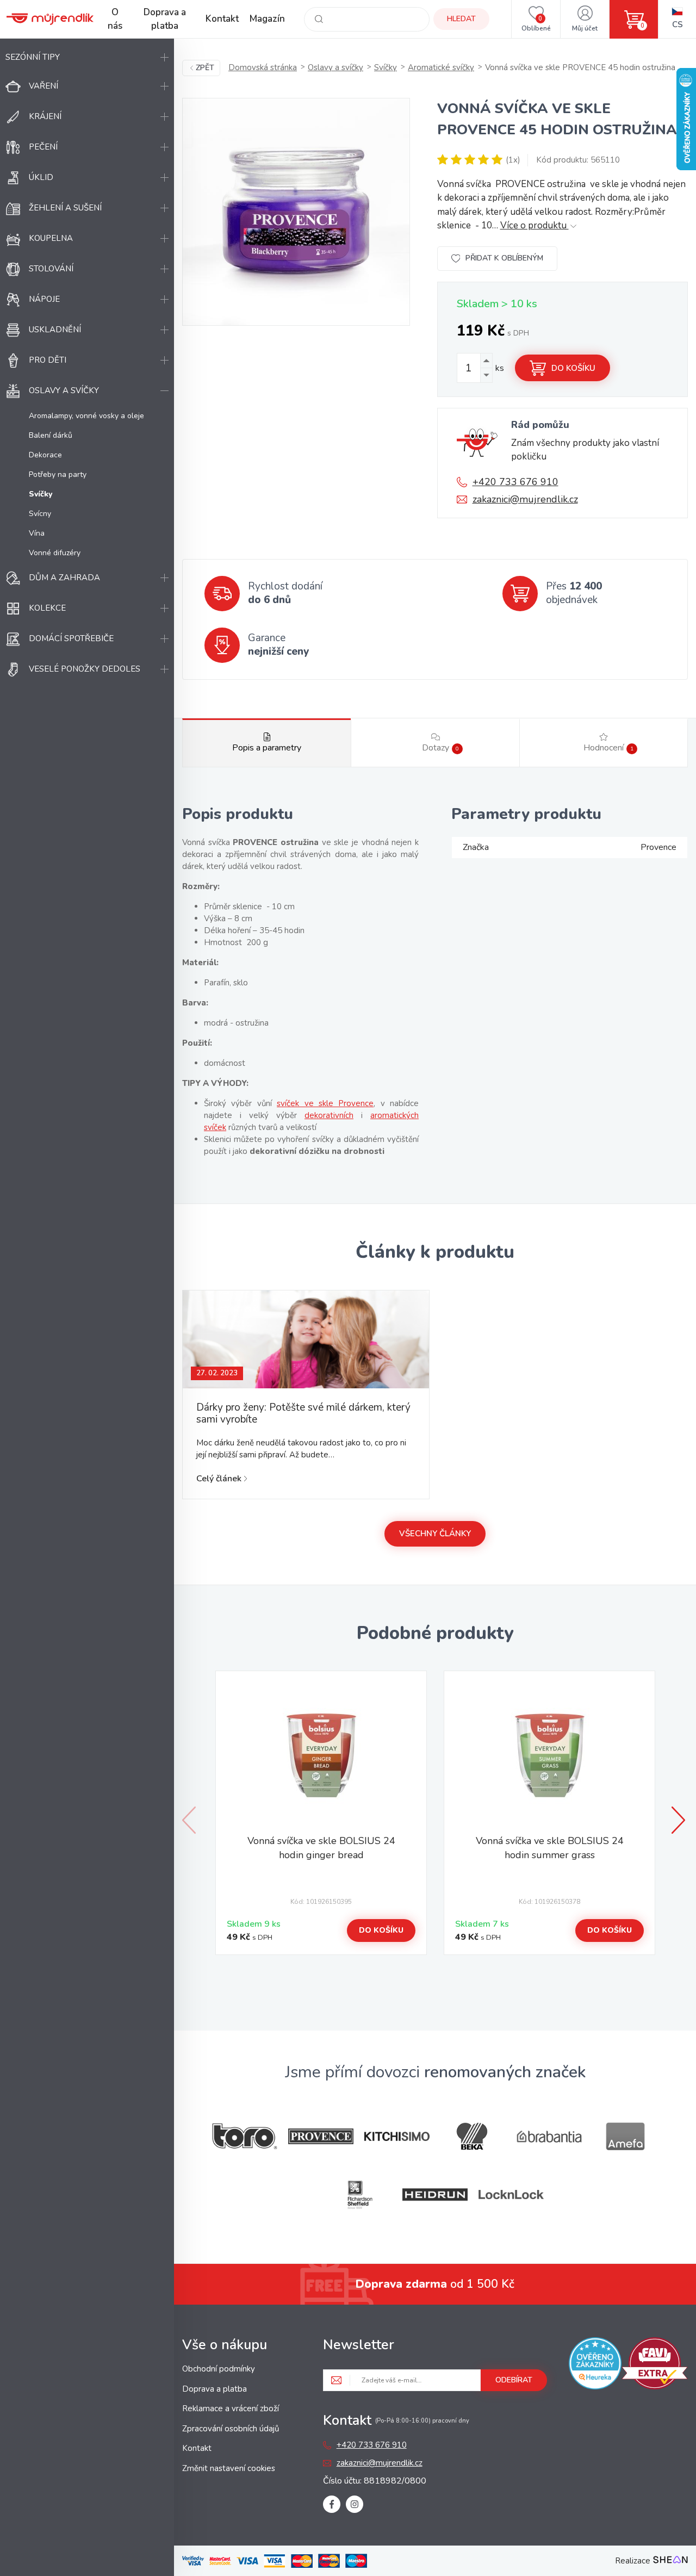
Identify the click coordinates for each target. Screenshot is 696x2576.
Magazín (267, 19)
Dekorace (45, 455)
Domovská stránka (263, 67)
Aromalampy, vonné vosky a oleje (86, 416)
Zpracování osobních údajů (231, 2429)
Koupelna (51, 238)
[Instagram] (355, 2504)
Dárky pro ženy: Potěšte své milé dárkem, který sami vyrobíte (303, 1413)
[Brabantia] (549, 2137)
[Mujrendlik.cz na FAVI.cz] (655, 2365)
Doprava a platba (165, 19)
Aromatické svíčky (441, 67)
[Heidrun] (435, 2195)
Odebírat (514, 2380)
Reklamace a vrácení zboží (231, 2409)
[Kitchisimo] (397, 2137)
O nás (115, 19)
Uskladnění (55, 330)
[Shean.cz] (670, 2561)
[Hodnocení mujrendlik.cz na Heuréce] (595, 2365)
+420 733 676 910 (515, 482)
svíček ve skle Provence (325, 1103)
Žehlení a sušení (65, 208)
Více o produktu (535, 225)
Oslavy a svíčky (64, 390)
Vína (37, 533)
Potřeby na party (58, 474)
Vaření (43, 86)
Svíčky (386, 67)
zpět (205, 68)
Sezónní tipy (33, 57)
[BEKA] (473, 2136)
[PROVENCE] (321, 2136)
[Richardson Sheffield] (359, 2195)
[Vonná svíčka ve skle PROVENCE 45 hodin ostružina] (296, 212)
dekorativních (329, 1115)
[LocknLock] (511, 2195)
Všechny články (435, 1534)
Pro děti (48, 360)
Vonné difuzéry (55, 553)
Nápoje (44, 299)
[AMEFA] (625, 2136)
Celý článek (219, 1479)
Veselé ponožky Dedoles (85, 669)
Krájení (45, 116)
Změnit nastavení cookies (229, 2468)
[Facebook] (332, 2504)
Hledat (461, 19)
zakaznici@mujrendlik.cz (525, 499)
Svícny (40, 514)
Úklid (41, 177)
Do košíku (573, 368)
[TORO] (245, 2136)
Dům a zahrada (64, 578)
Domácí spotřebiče (71, 638)
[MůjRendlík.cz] (50, 19)
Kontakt (222, 19)
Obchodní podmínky (219, 2369)
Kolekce (47, 608)
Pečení (43, 147)
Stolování (51, 269)
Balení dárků (51, 435)
